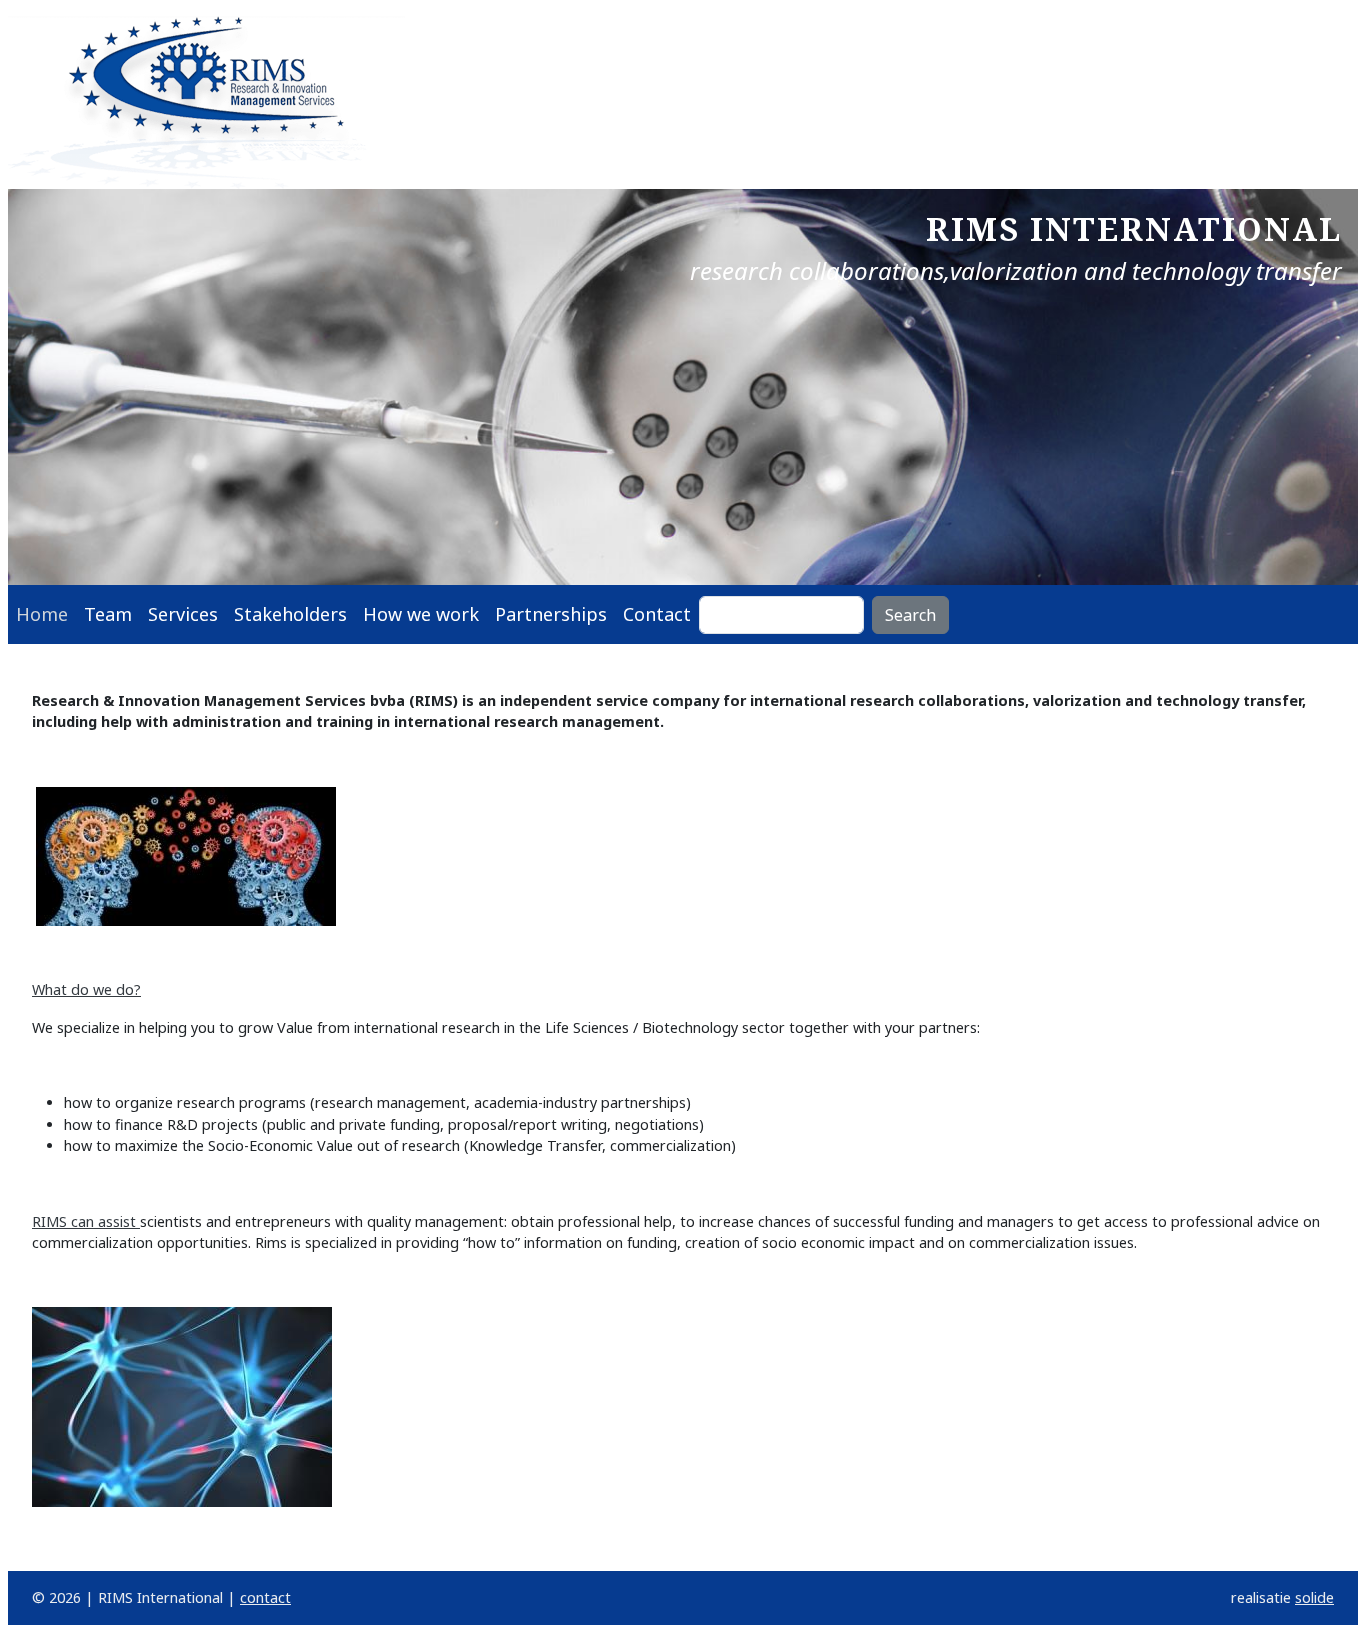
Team (108, 614)
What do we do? (86, 989)
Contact (657, 614)
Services (183, 614)
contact (265, 1597)
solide (1314, 1597)
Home (42, 614)
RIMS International (1134, 228)
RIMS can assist (86, 1221)
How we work (421, 614)
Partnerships (551, 614)
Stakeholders (290, 614)
